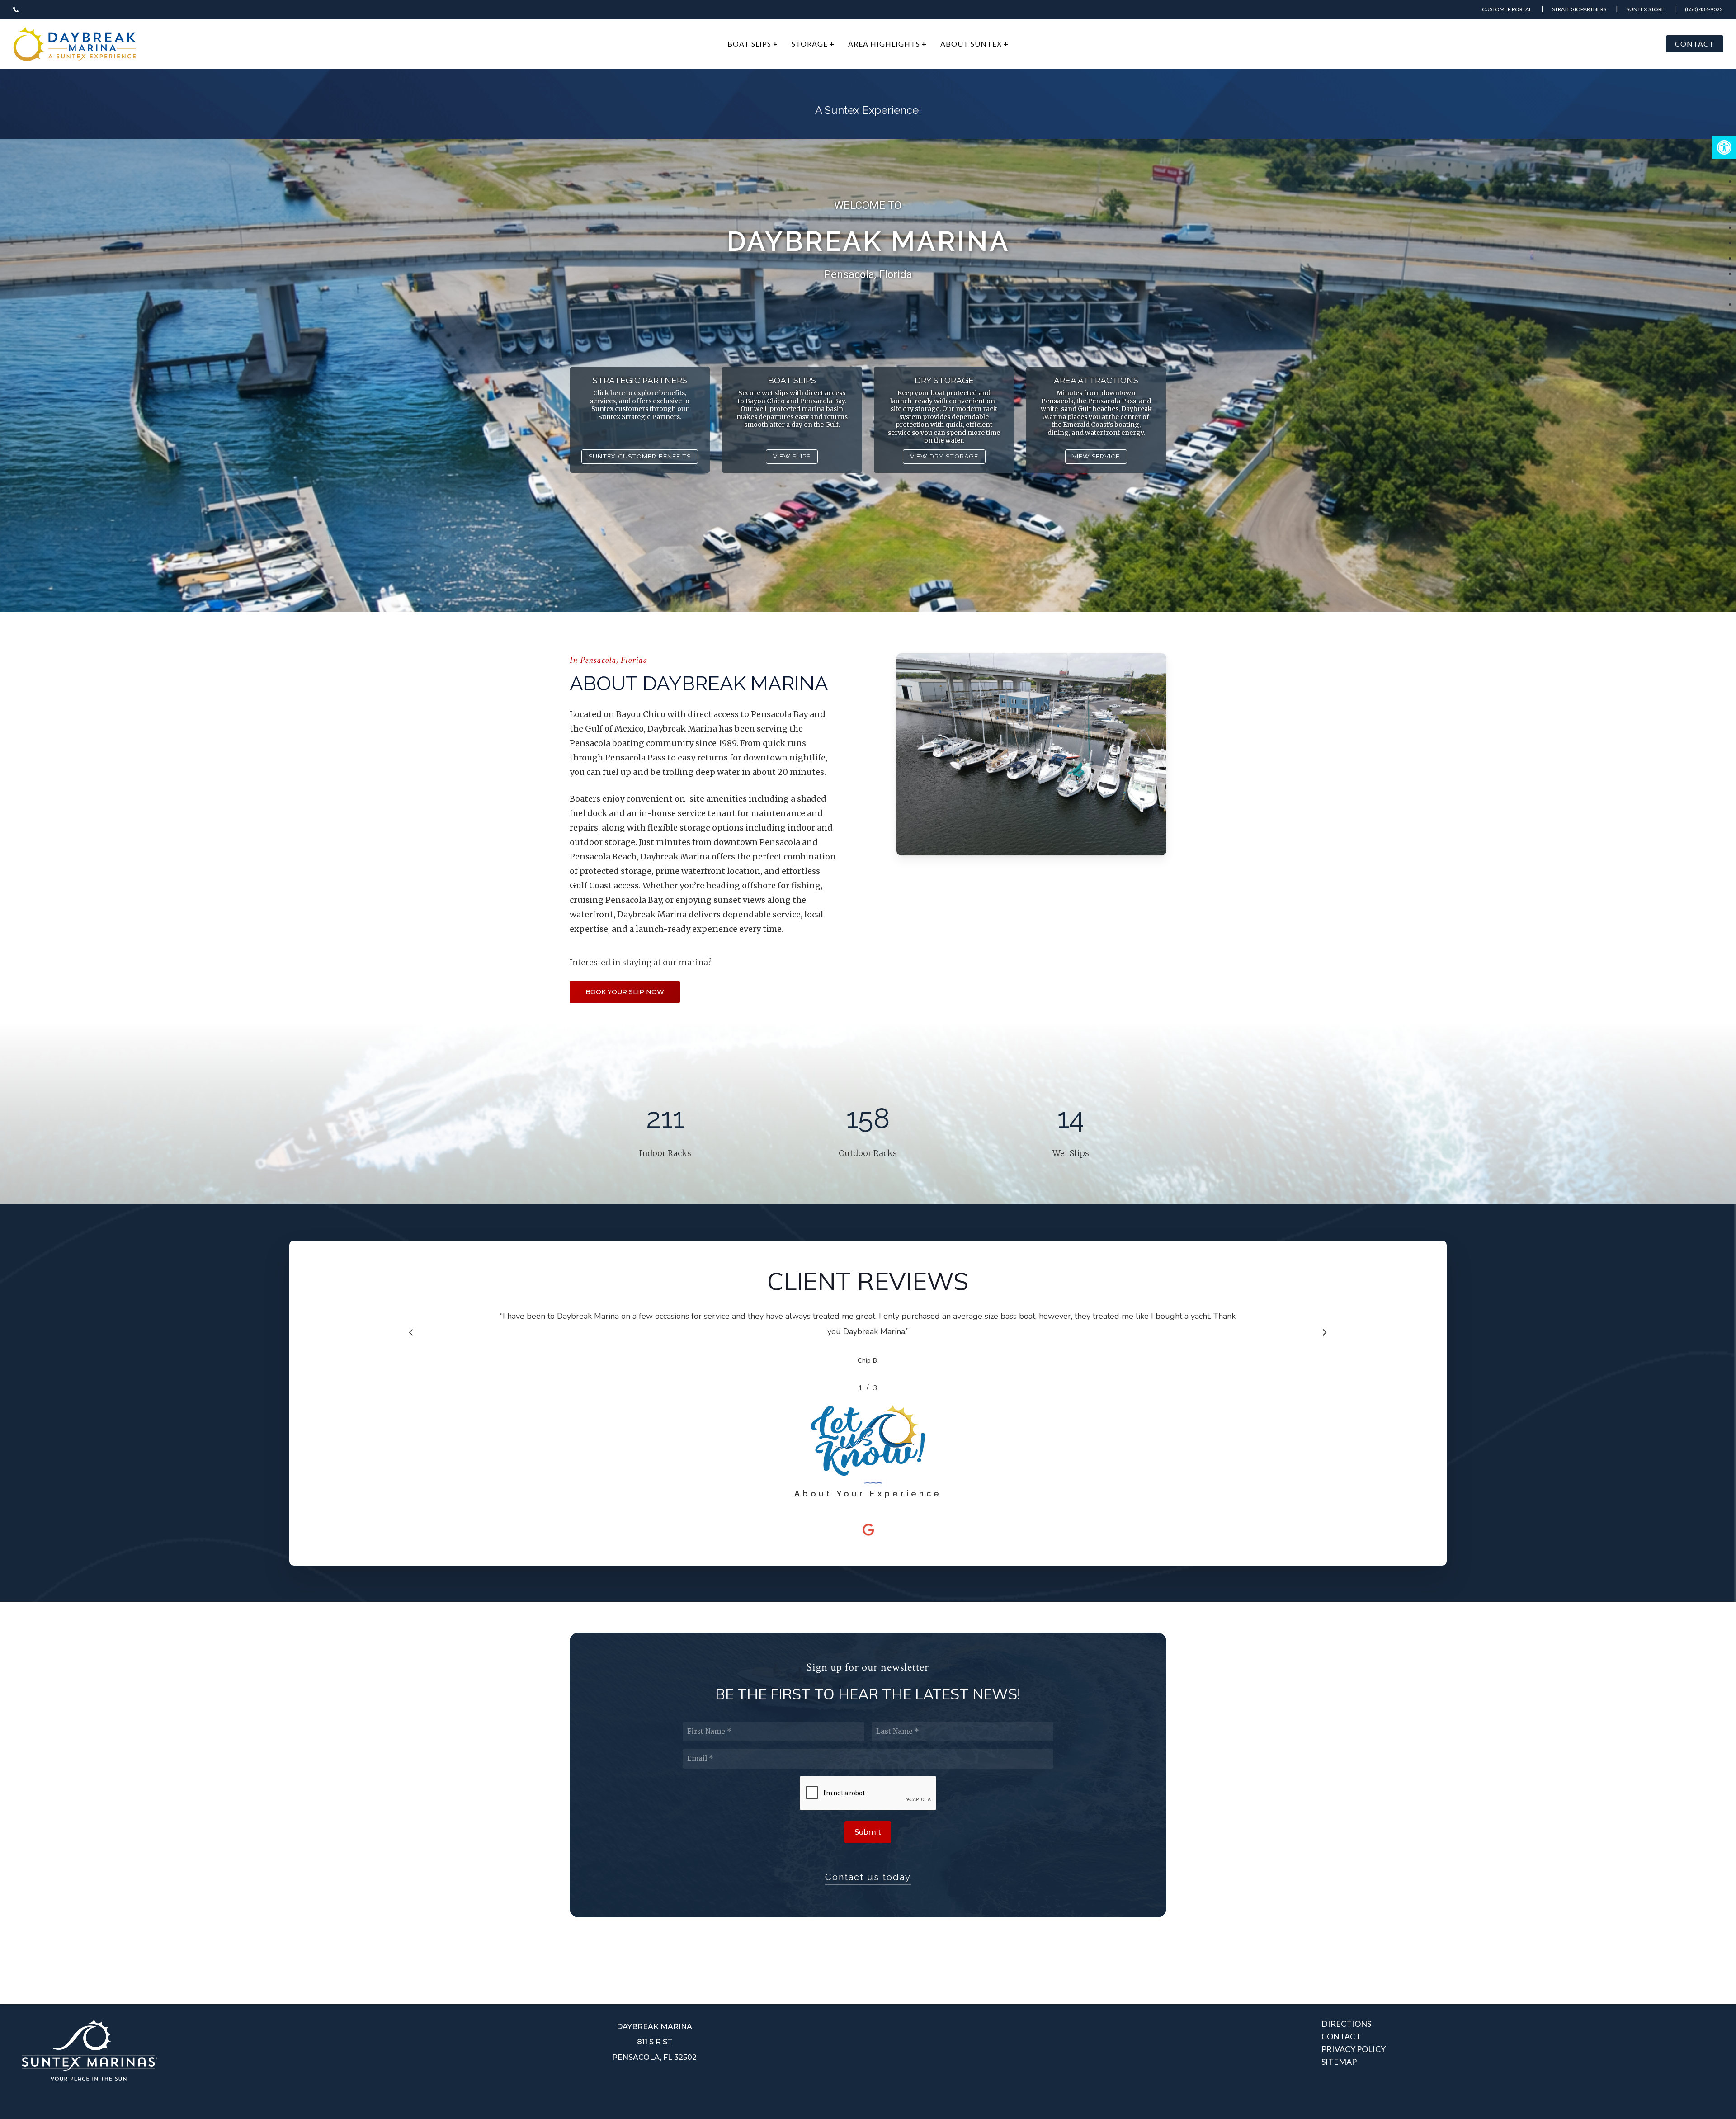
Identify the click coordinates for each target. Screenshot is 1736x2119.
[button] (1724, 147)
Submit (868, 1832)
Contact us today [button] (868, 1877)
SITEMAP (1339, 2062)
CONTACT (1341, 2036)
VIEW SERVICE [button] (1096, 457)
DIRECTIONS (1346, 2024)
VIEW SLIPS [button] (792, 457)
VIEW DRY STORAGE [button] (944, 457)
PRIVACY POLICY (1354, 2049)
